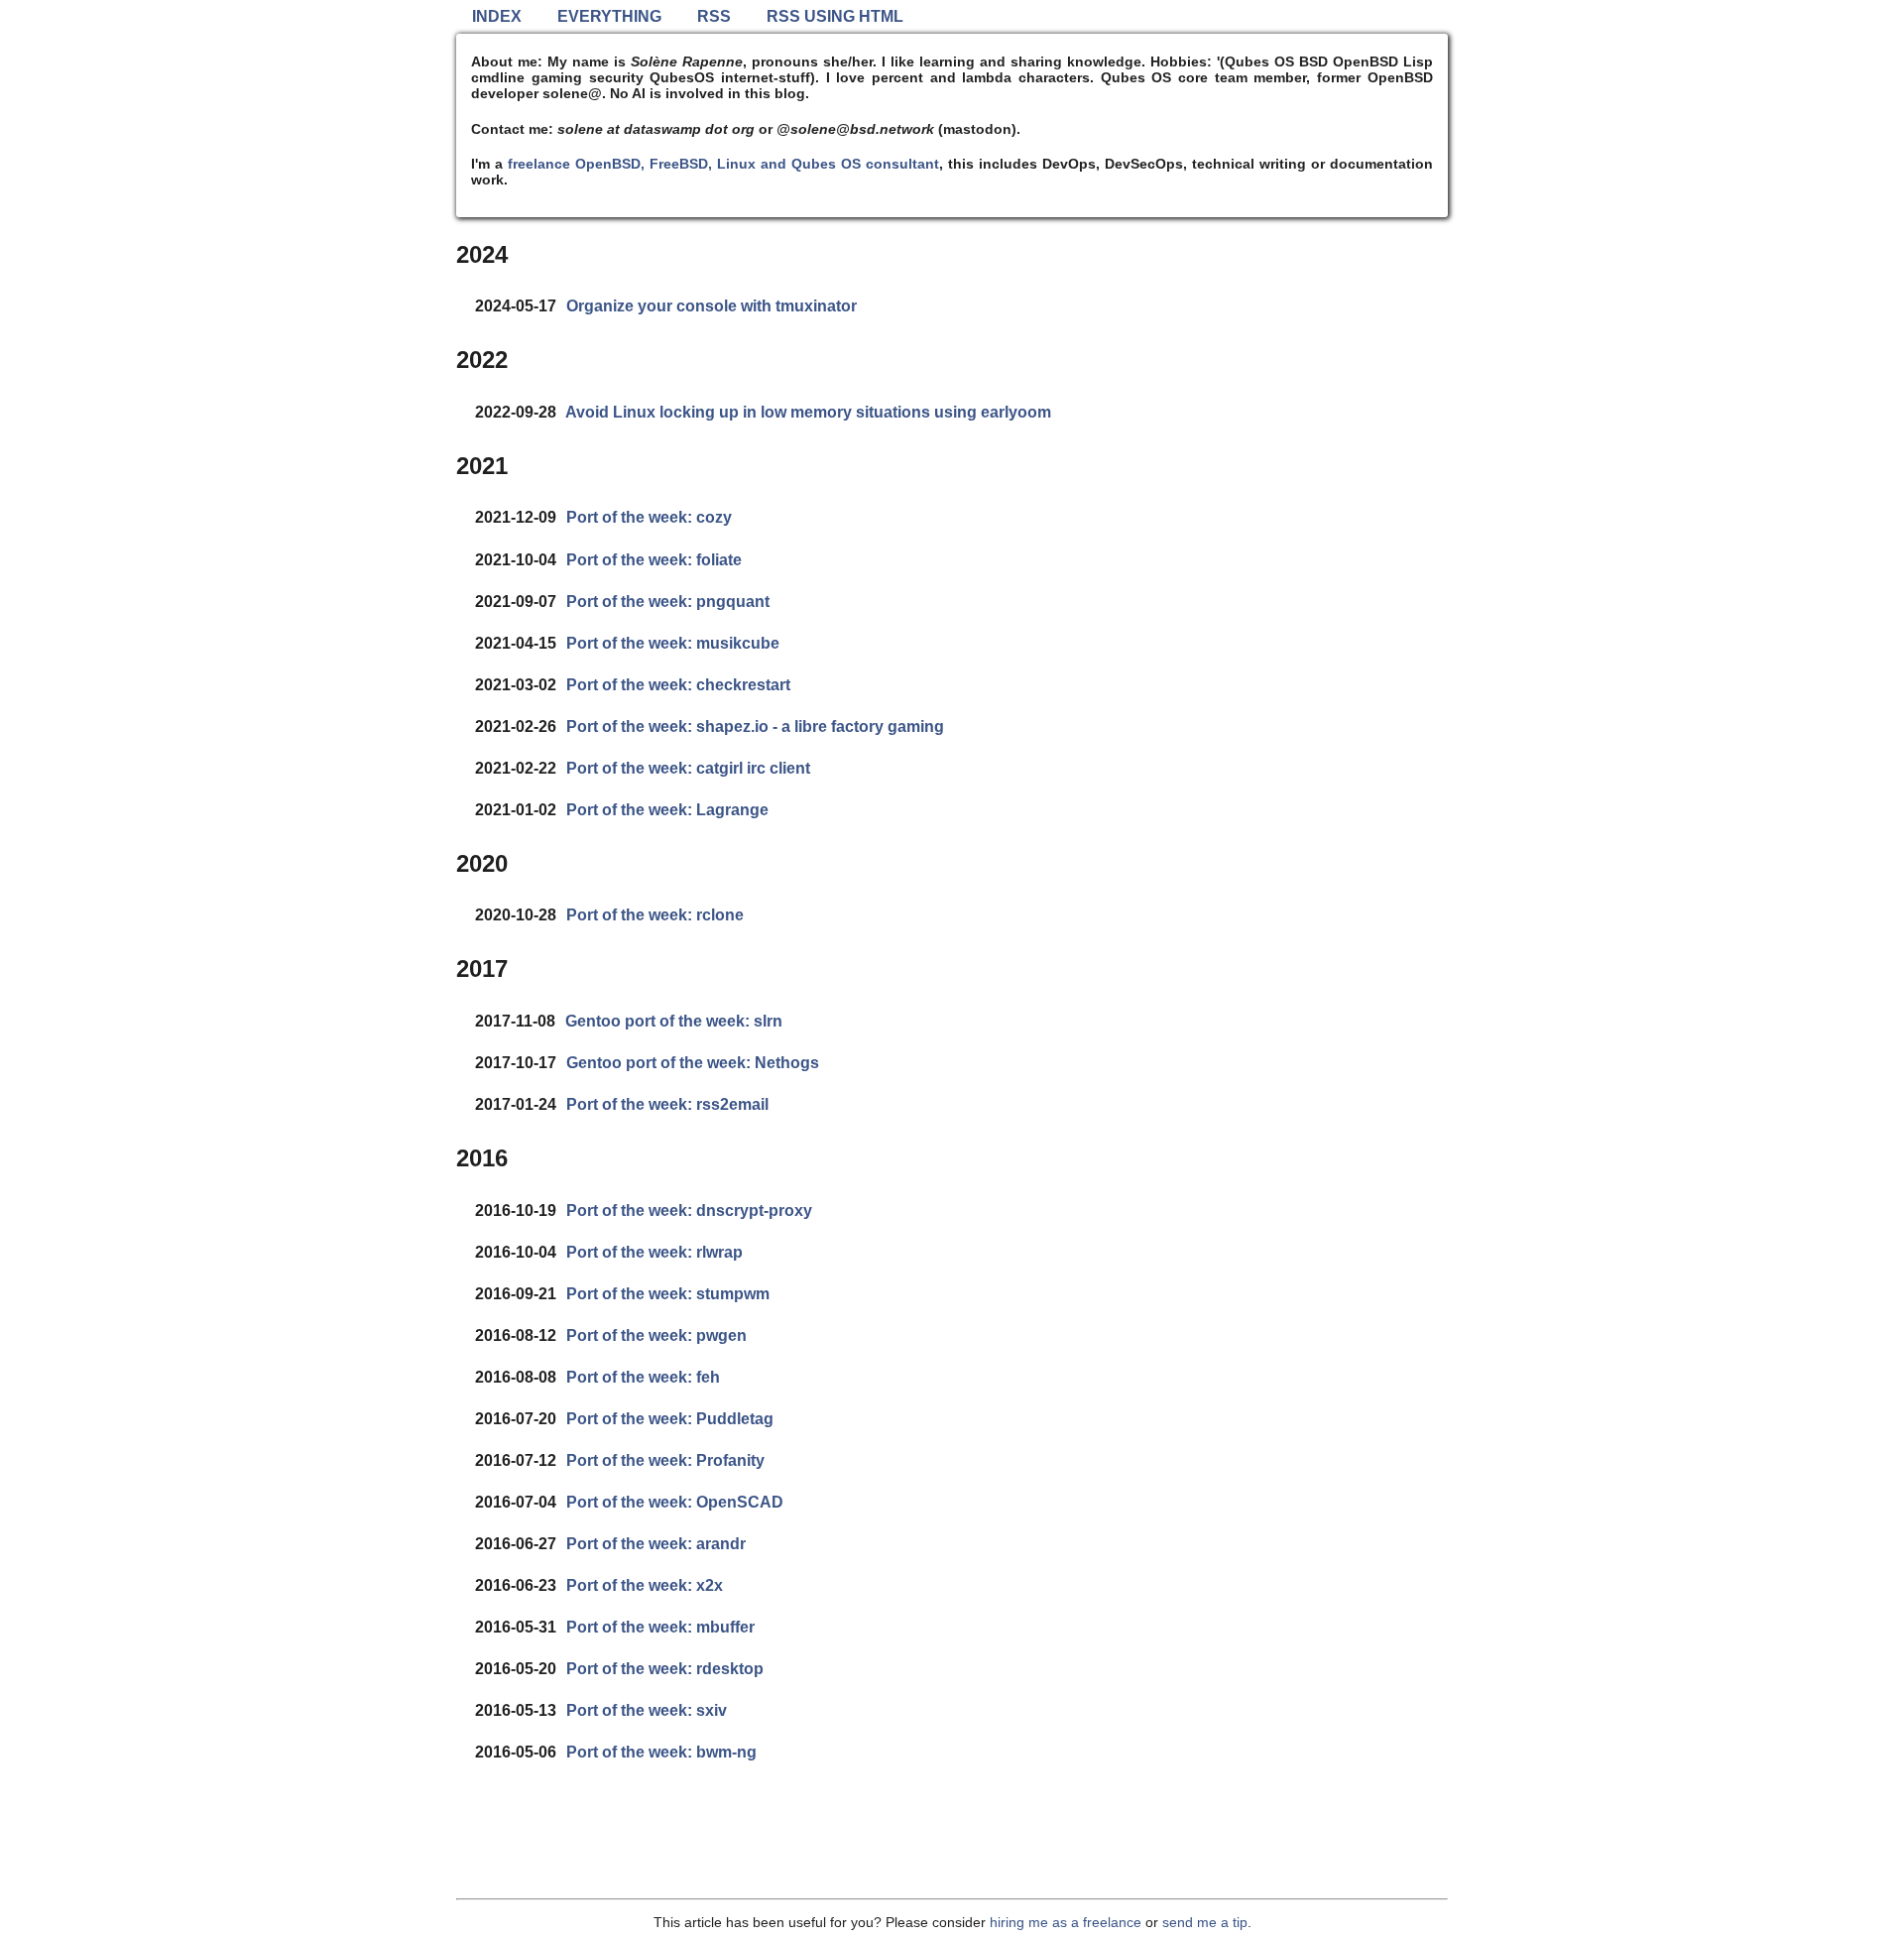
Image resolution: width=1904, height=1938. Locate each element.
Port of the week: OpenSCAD (675, 1502)
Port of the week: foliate (654, 560)
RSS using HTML (835, 16)
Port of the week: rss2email (667, 1104)
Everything (609, 16)
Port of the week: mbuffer (660, 1627)
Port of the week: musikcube (673, 643)
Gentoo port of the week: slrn (674, 1021)
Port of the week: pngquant (668, 602)
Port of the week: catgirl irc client (688, 768)
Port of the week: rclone (655, 915)
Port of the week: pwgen (656, 1335)
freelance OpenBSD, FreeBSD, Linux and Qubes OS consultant (723, 164)
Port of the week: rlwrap (654, 1252)
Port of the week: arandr (656, 1544)
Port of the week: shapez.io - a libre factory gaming (755, 727)
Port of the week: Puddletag (670, 1419)
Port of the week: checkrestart (678, 685)
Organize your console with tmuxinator (712, 306)
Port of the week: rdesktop (665, 1669)
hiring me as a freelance (1066, 1922)
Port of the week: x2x (645, 1585)
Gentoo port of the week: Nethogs (693, 1063)
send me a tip (1205, 1922)
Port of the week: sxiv (647, 1710)
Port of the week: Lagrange (667, 810)
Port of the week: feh (643, 1377)
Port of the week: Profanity (665, 1460)
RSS (714, 16)
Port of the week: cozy (649, 517)
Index (497, 16)
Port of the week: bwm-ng (661, 1752)
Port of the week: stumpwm (668, 1294)
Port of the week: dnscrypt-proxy (689, 1211)
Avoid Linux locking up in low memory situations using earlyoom (808, 412)
